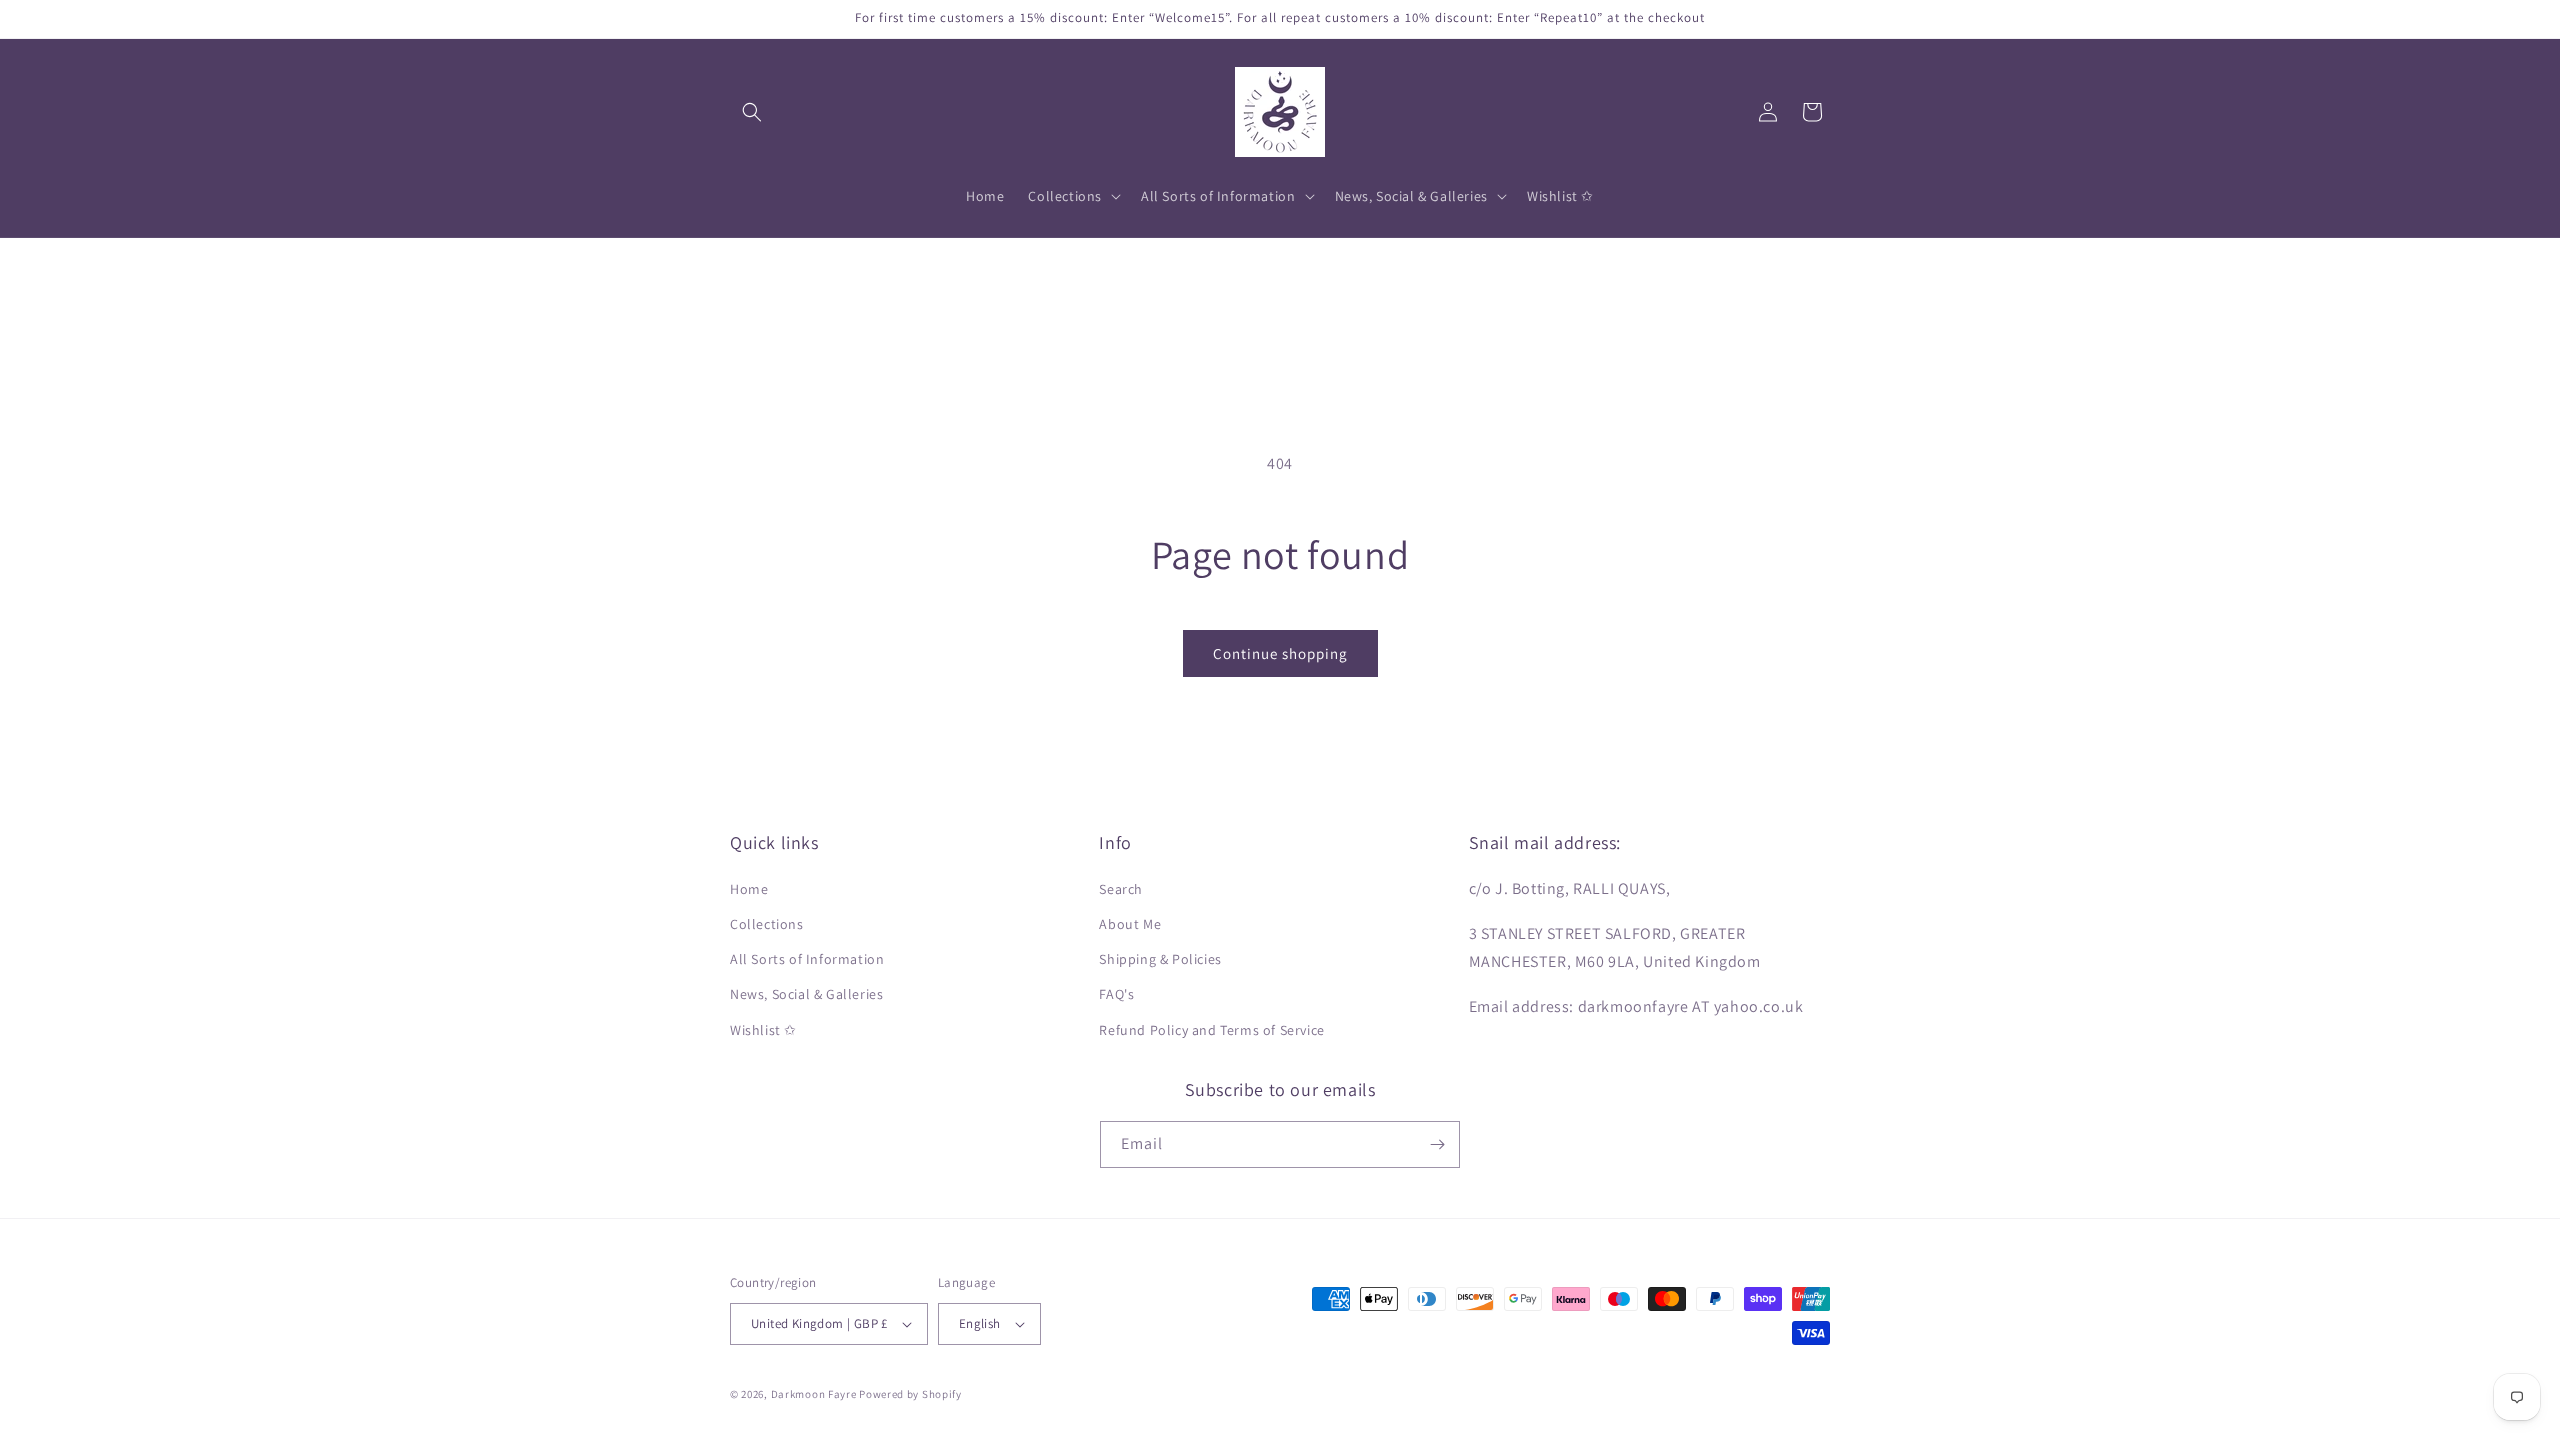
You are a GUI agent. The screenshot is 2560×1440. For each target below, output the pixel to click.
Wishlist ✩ (763, 1030)
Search (1121, 889)
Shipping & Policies (1160, 959)
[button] (752, 112)
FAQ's (1116, 994)
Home (749, 889)
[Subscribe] (1437, 1144)
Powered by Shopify (910, 1394)
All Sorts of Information (807, 959)
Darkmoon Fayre (814, 1394)
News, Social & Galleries (806, 994)
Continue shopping (1280, 653)
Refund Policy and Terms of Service (1211, 1030)
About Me (1130, 924)
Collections (767, 924)
